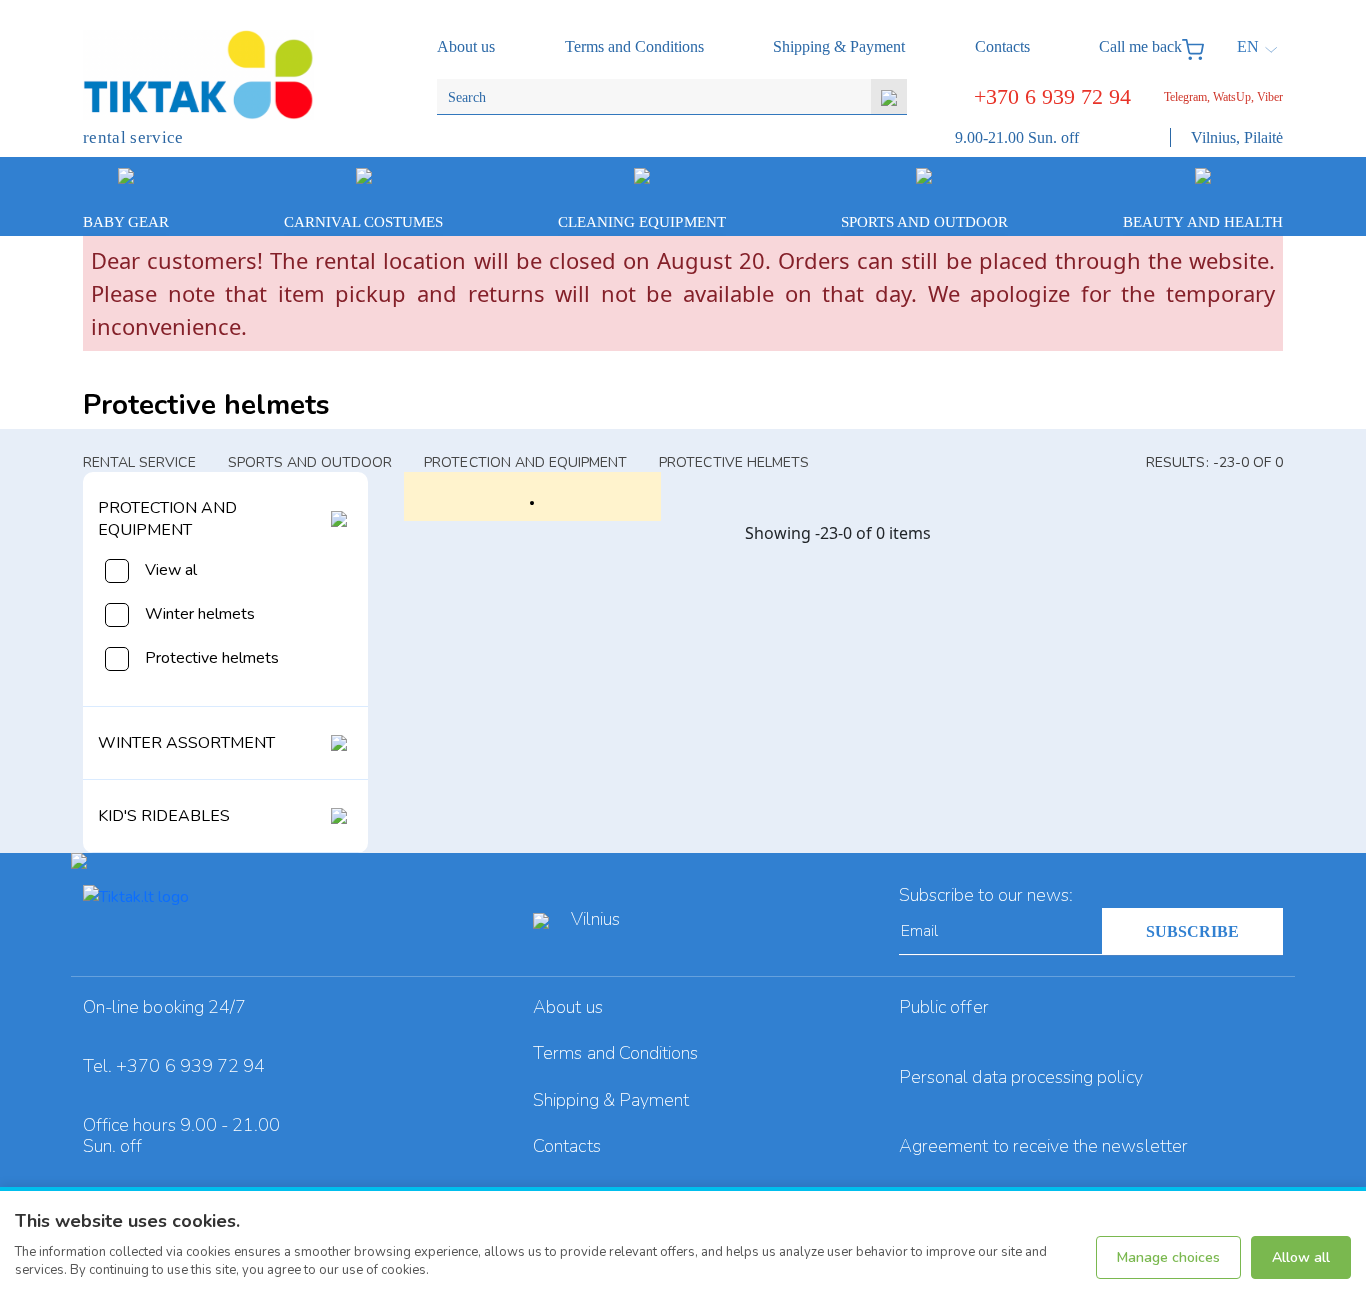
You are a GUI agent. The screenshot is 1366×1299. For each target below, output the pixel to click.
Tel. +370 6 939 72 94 (174, 1066)
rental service (133, 137)
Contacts (566, 1146)
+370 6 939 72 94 (1052, 96)
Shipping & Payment (611, 1100)
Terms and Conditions (615, 1053)
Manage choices (1168, 1257)
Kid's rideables (164, 816)
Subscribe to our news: (986, 895)
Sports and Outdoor (310, 462)
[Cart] (1197, 46)
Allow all (1301, 1257)
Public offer (944, 1007)
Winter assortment (186, 743)
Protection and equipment (525, 462)
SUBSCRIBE (1192, 931)
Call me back (1140, 46)
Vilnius (595, 919)
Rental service (139, 462)
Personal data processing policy (1021, 1077)
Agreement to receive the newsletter (1043, 1146)
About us (567, 1007)
